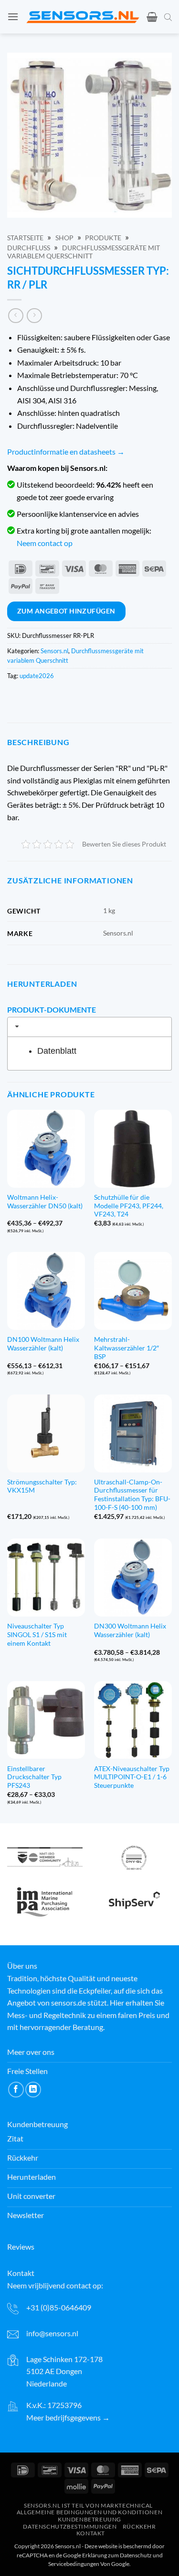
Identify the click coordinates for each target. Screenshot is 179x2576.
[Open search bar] (168, 17)
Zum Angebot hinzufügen (66, 611)
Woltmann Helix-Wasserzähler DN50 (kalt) (45, 1202)
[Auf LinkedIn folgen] (33, 2090)
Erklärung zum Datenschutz (117, 2555)
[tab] (89, 1027)
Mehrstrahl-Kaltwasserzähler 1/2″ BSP (126, 1348)
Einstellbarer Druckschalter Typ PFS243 (34, 1777)
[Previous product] (34, 316)
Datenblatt (57, 1051)
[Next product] (16, 316)
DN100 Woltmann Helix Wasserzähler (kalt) (43, 1344)
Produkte (103, 238)
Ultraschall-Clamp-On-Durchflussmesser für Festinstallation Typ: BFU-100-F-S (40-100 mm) (132, 1495)
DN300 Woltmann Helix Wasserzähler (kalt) (130, 1630)
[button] (13, 17)
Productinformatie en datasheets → (66, 452)
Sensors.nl (54, 651)
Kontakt (91, 2533)
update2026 (37, 676)
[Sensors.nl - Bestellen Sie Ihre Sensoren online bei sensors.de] (83, 17)
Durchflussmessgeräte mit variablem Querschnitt (84, 252)
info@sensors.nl (52, 2333)
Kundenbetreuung (89, 2519)
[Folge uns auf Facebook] (16, 2090)
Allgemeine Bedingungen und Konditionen (89, 2512)
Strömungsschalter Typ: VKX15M (42, 1486)
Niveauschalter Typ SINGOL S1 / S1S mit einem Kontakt (37, 1634)
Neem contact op (45, 543)
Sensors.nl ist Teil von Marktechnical (88, 2505)
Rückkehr (139, 2526)
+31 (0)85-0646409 (59, 2307)
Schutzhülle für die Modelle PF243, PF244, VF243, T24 (129, 1206)
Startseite (25, 238)
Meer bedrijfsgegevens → (68, 2417)
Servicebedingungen (74, 2564)
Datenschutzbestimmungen (70, 2526)
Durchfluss (29, 248)
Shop (64, 238)
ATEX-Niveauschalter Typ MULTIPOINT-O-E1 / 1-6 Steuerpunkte (132, 1777)
